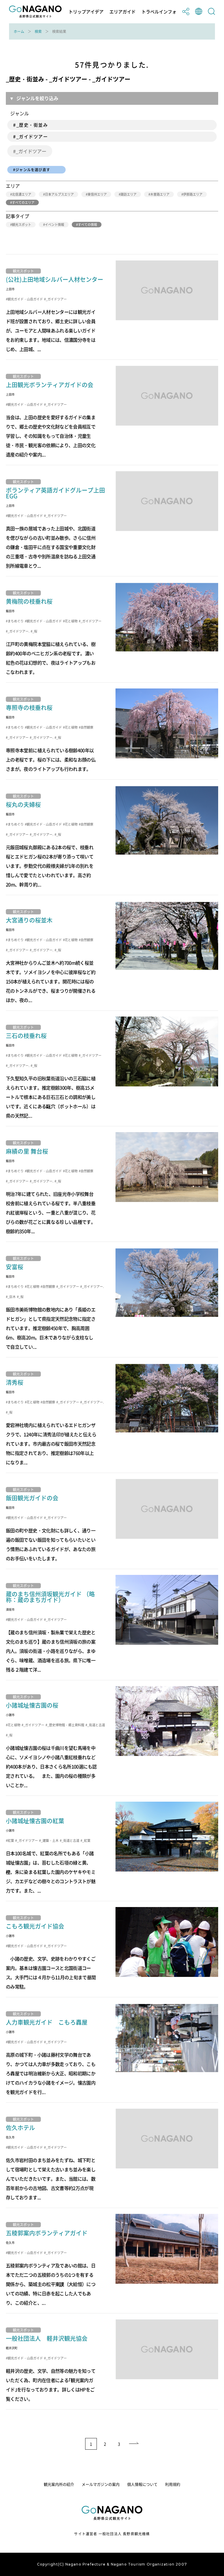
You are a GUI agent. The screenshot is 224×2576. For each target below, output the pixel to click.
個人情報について (142, 2484)
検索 (38, 31)
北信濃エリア (22, 194)
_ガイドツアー (31, 151)
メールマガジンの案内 (101, 2484)
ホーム (19, 31)
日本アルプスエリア (59, 194)
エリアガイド (123, 12)
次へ (134, 2444)
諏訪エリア (128, 194)
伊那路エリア (193, 194)
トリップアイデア (86, 12)
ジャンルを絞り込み (37, 98)
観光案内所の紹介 (59, 2484)
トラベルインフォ (159, 12)
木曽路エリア (160, 194)
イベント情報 (55, 225)
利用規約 (173, 2484)
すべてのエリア (23, 202)
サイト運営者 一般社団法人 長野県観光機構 (112, 2534)
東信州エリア (97, 194)
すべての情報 (87, 225)
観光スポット (22, 225)
